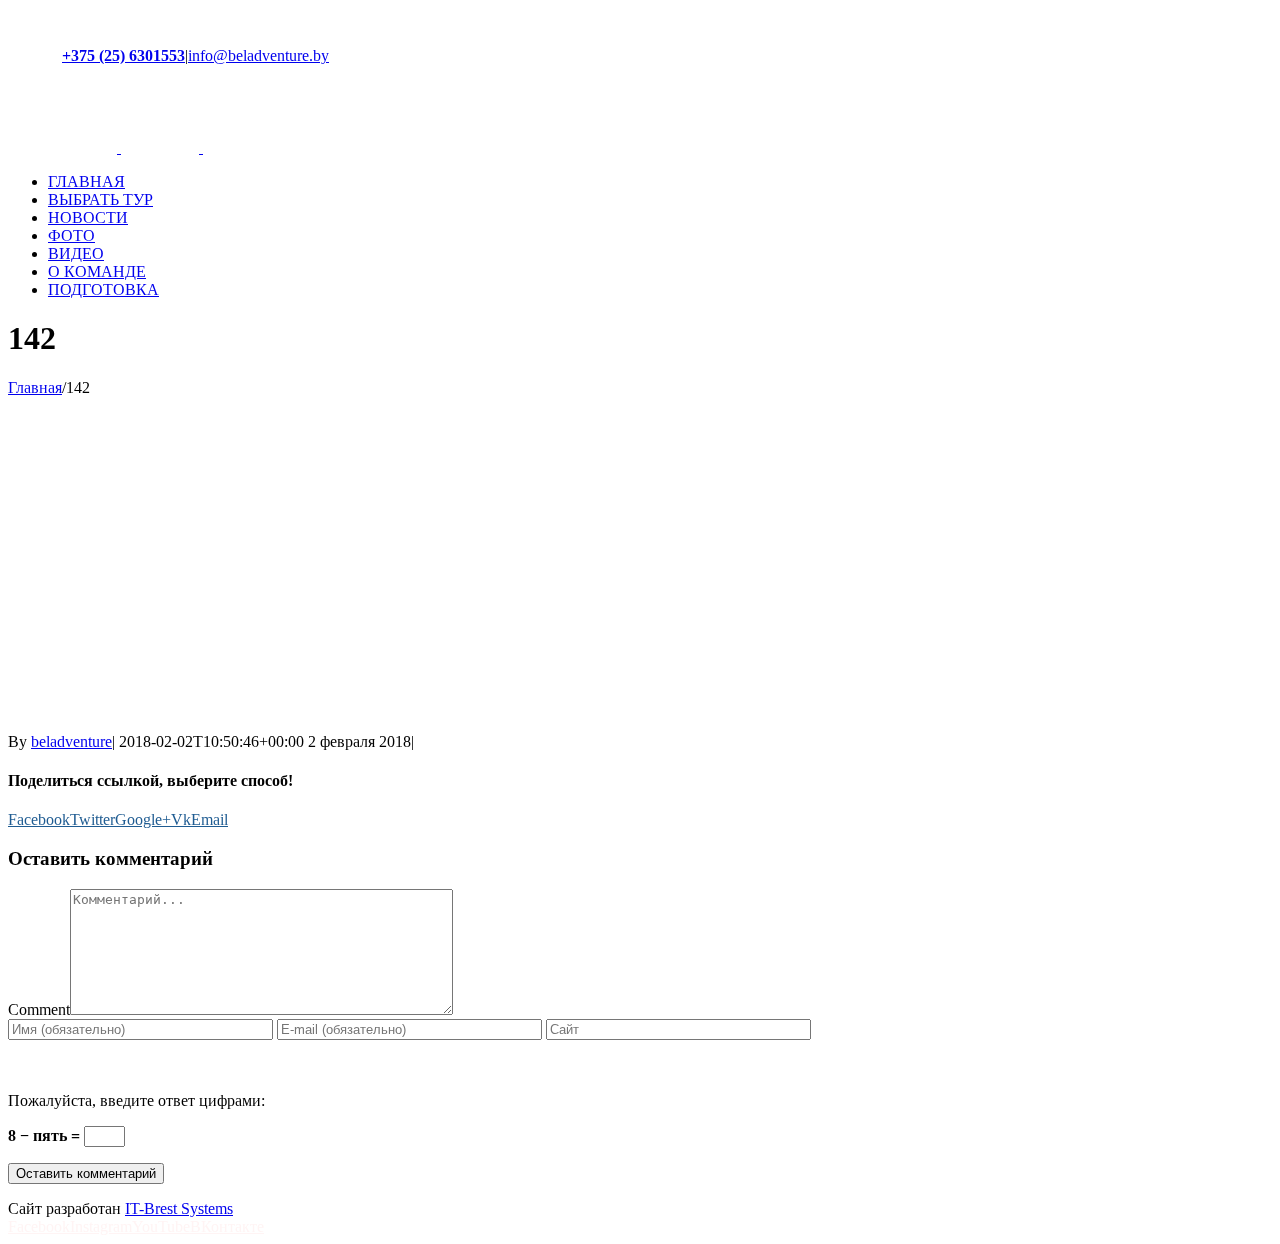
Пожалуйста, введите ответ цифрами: (136, 1100)
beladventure (71, 741)
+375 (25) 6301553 (123, 55)
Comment (39, 1009)
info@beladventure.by (258, 55)
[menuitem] (660, 182)
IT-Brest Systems (179, 1208)
